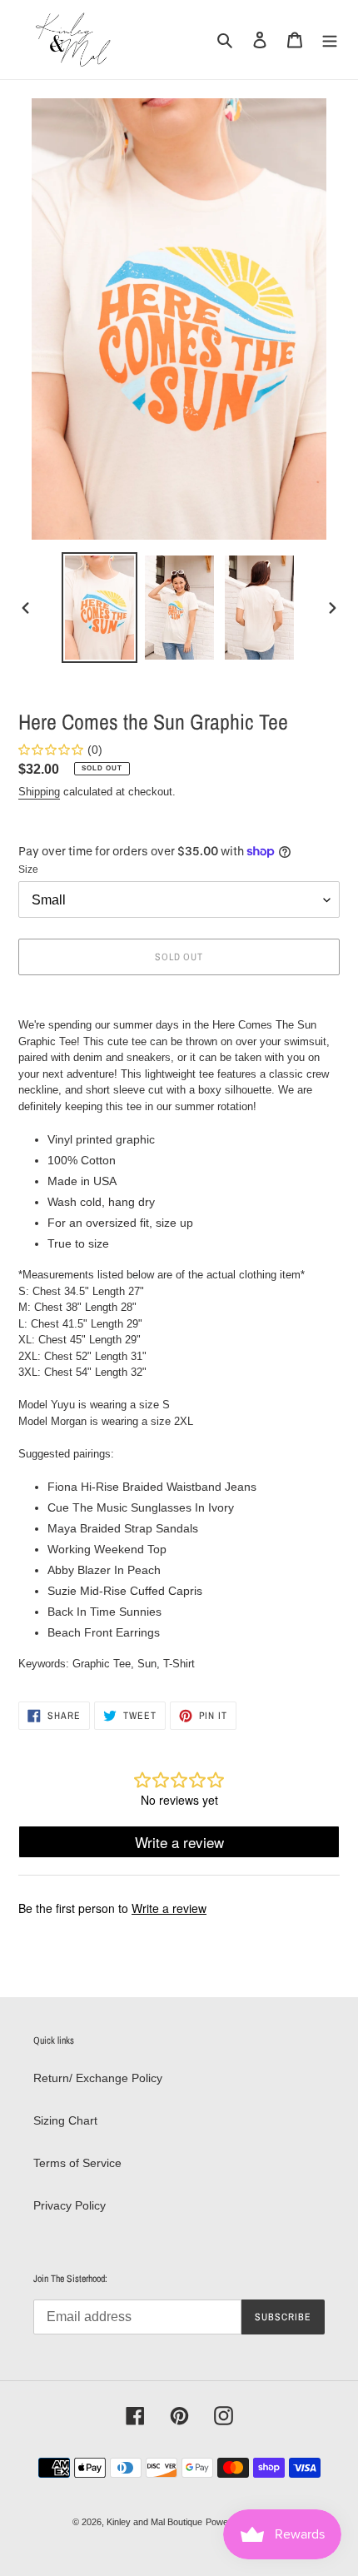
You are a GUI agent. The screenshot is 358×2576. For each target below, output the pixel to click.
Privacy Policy (70, 2205)
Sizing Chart (65, 2120)
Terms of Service (77, 2163)
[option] (100, 607)
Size (28, 869)
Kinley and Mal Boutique (154, 2522)
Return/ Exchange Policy (98, 2078)
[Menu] (330, 40)
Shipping (39, 792)
